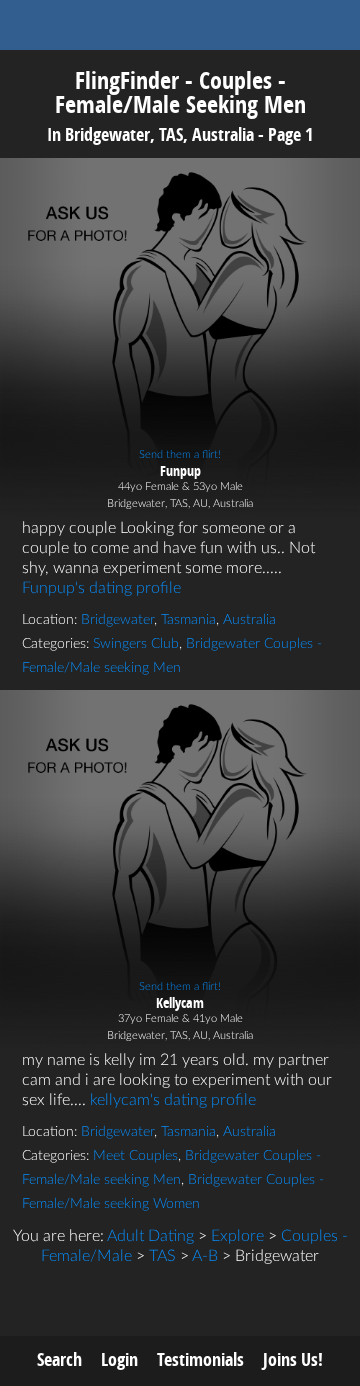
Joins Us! (293, 1359)
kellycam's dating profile (173, 1100)
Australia (249, 620)
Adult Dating (150, 1236)
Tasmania (188, 620)
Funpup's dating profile (101, 588)
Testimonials (200, 1359)
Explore (237, 1236)
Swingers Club (136, 644)
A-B (205, 1256)
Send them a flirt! (180, 454)
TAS (162, 1256)
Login (119, 1359)
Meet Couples (135, 1156)
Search (59, 1359)
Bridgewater (117, 620)
